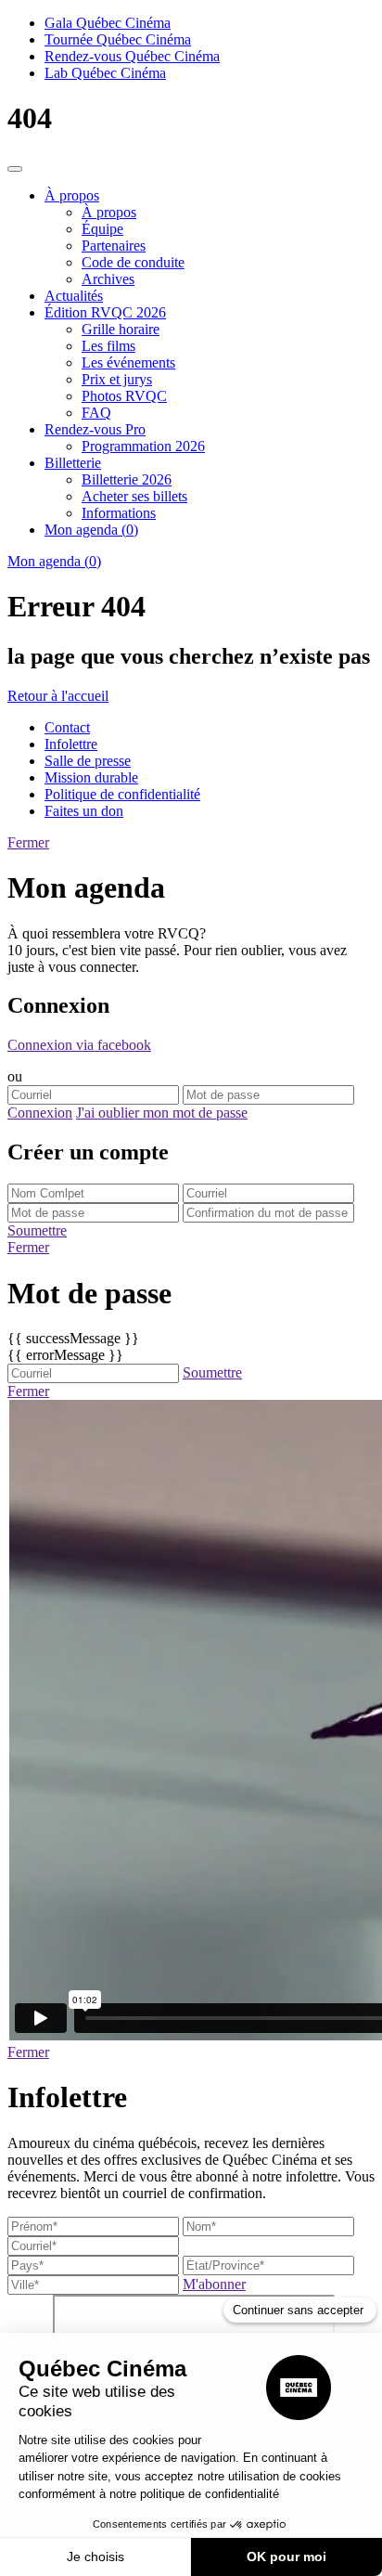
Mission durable (91, 777)
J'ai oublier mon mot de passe (162, 1113)
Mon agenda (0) (91, 530)
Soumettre (37, 1230)
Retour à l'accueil (58, 696)
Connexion (40, 1113)
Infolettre (71, 744)
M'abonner (214, 2284)
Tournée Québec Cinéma (118, 39)
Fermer (28, 842)
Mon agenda (54, 561)
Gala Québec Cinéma (108, 23)
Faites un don (84, 811)
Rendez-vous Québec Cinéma (132, 56)
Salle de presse (88, 761)
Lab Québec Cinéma (105, 73)
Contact (67, 727)
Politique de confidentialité (122, 794)
